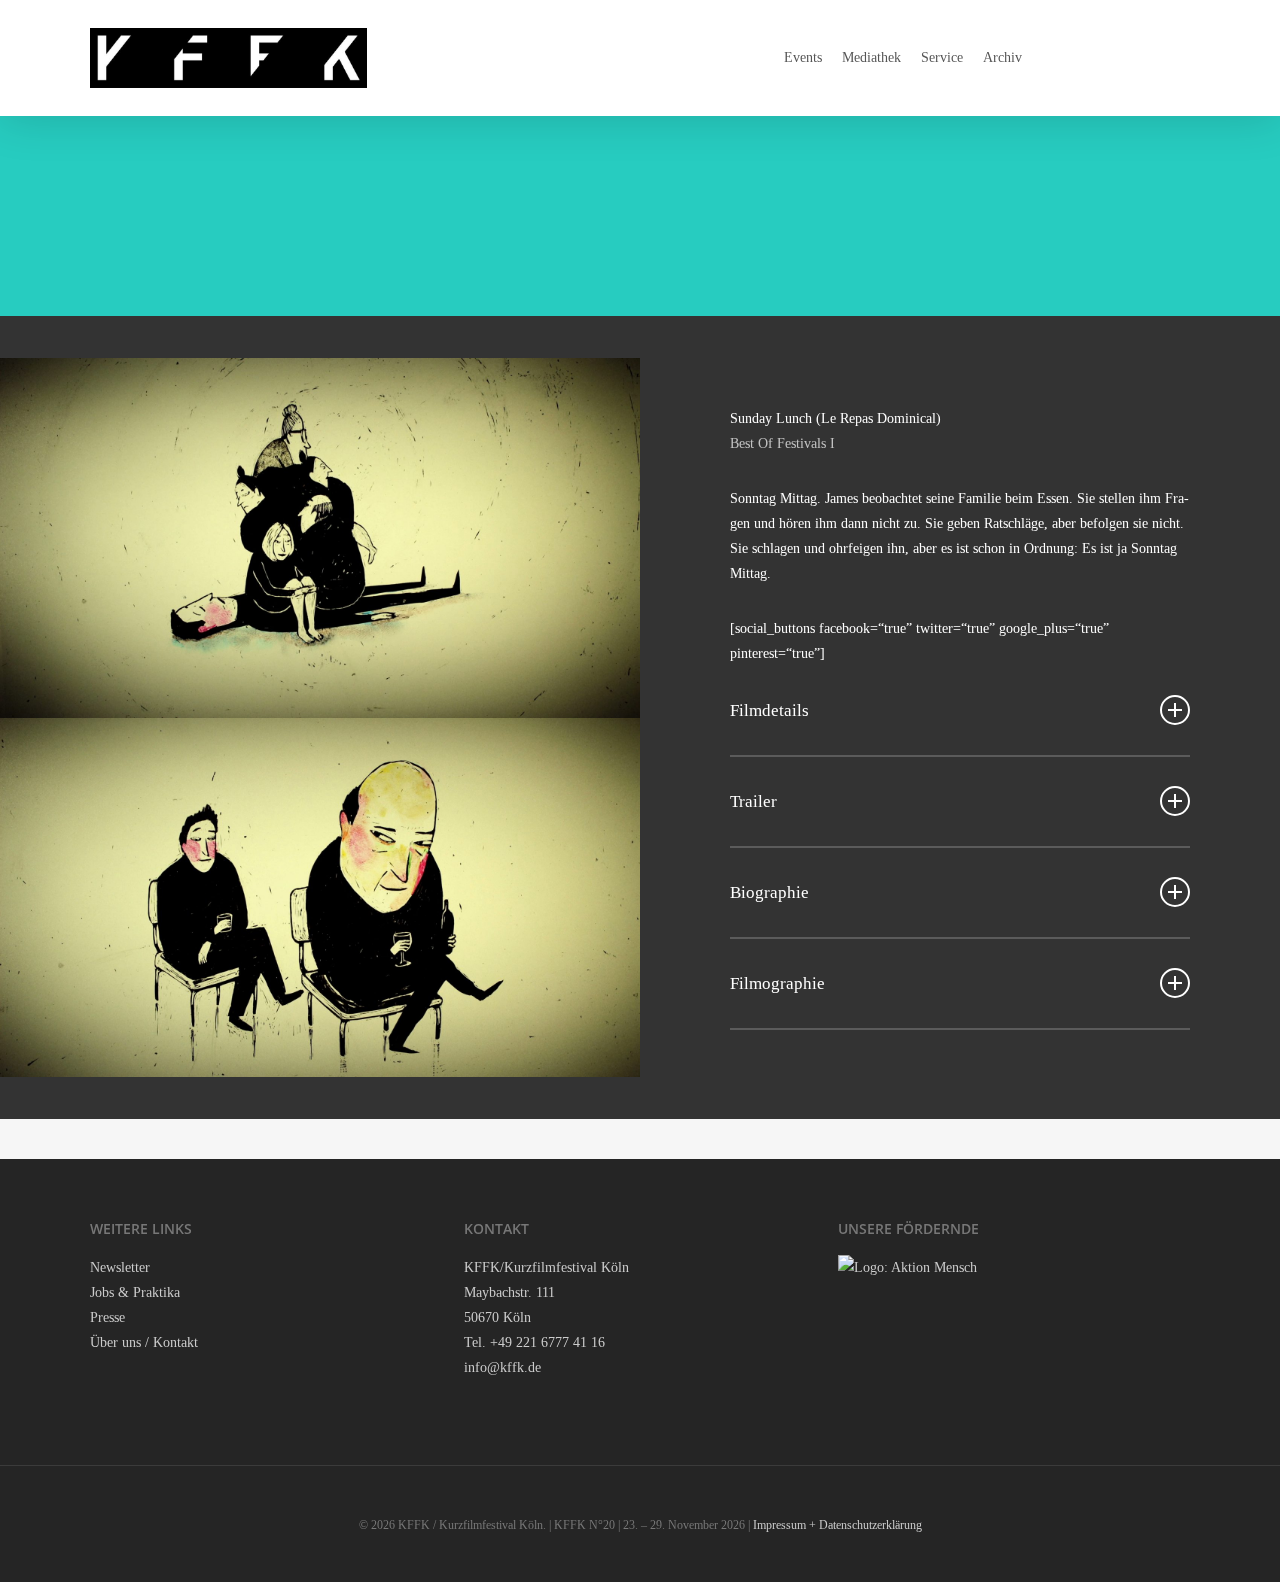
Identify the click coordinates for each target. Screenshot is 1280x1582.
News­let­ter (120, 1267)
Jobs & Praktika (135, 1292)
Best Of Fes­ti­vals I (782, 443)
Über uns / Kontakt (144, 1342)
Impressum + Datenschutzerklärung (837, 1525)
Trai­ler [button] (753, 801)
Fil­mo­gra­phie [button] (777, 983)
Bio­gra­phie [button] (769, 892)
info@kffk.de (502, 1367)
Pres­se (107, 1317)
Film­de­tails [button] (769, 710)
